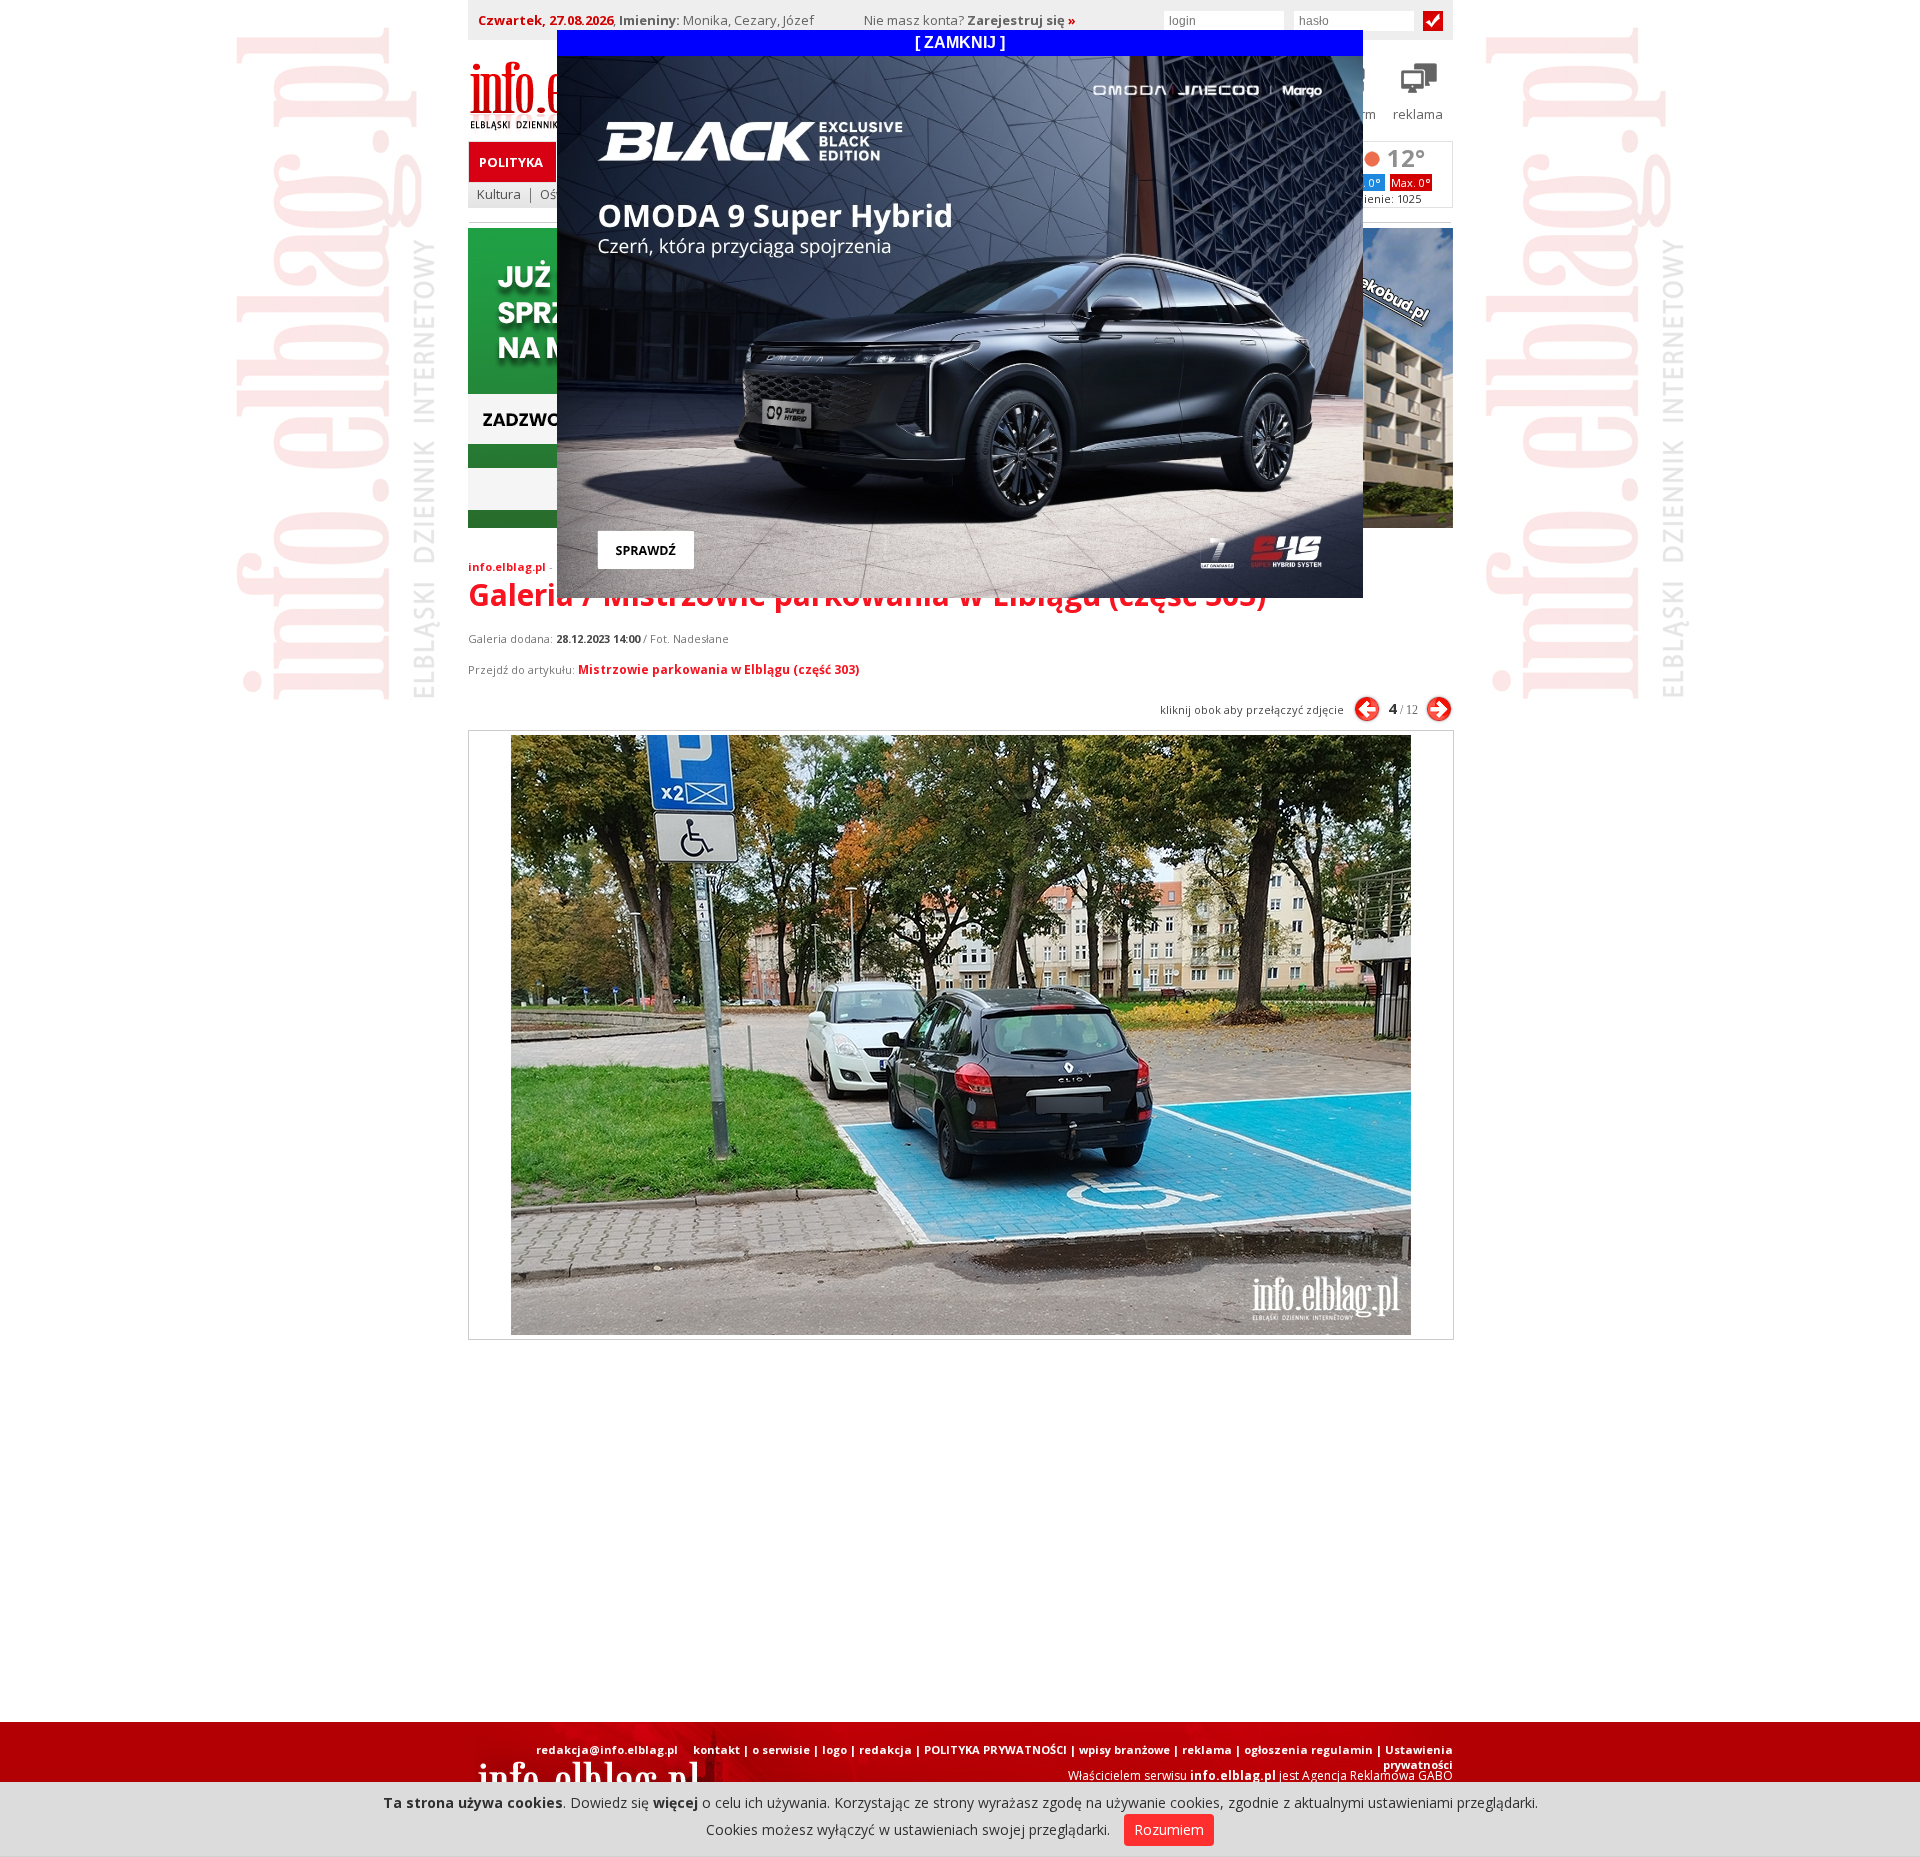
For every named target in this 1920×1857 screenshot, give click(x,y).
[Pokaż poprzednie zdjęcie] (1367, 709)
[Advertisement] (960, 1531)
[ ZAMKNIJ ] (960, 42)
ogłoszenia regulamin (1308, 1749)
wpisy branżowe (1124, 1749)
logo (834, 1749)
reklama (1207, 1749)
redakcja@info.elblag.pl (607, 1749)
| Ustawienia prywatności (1414, 1757)
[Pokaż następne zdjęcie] (1439, 709)
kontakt (716, 1749)
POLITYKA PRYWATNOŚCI (995, 1749)
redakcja (885, 1749)
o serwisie (781, 1749)
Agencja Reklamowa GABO (1377, 1775)
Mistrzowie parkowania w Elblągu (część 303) (718, 669)
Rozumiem (1169, 1829)
